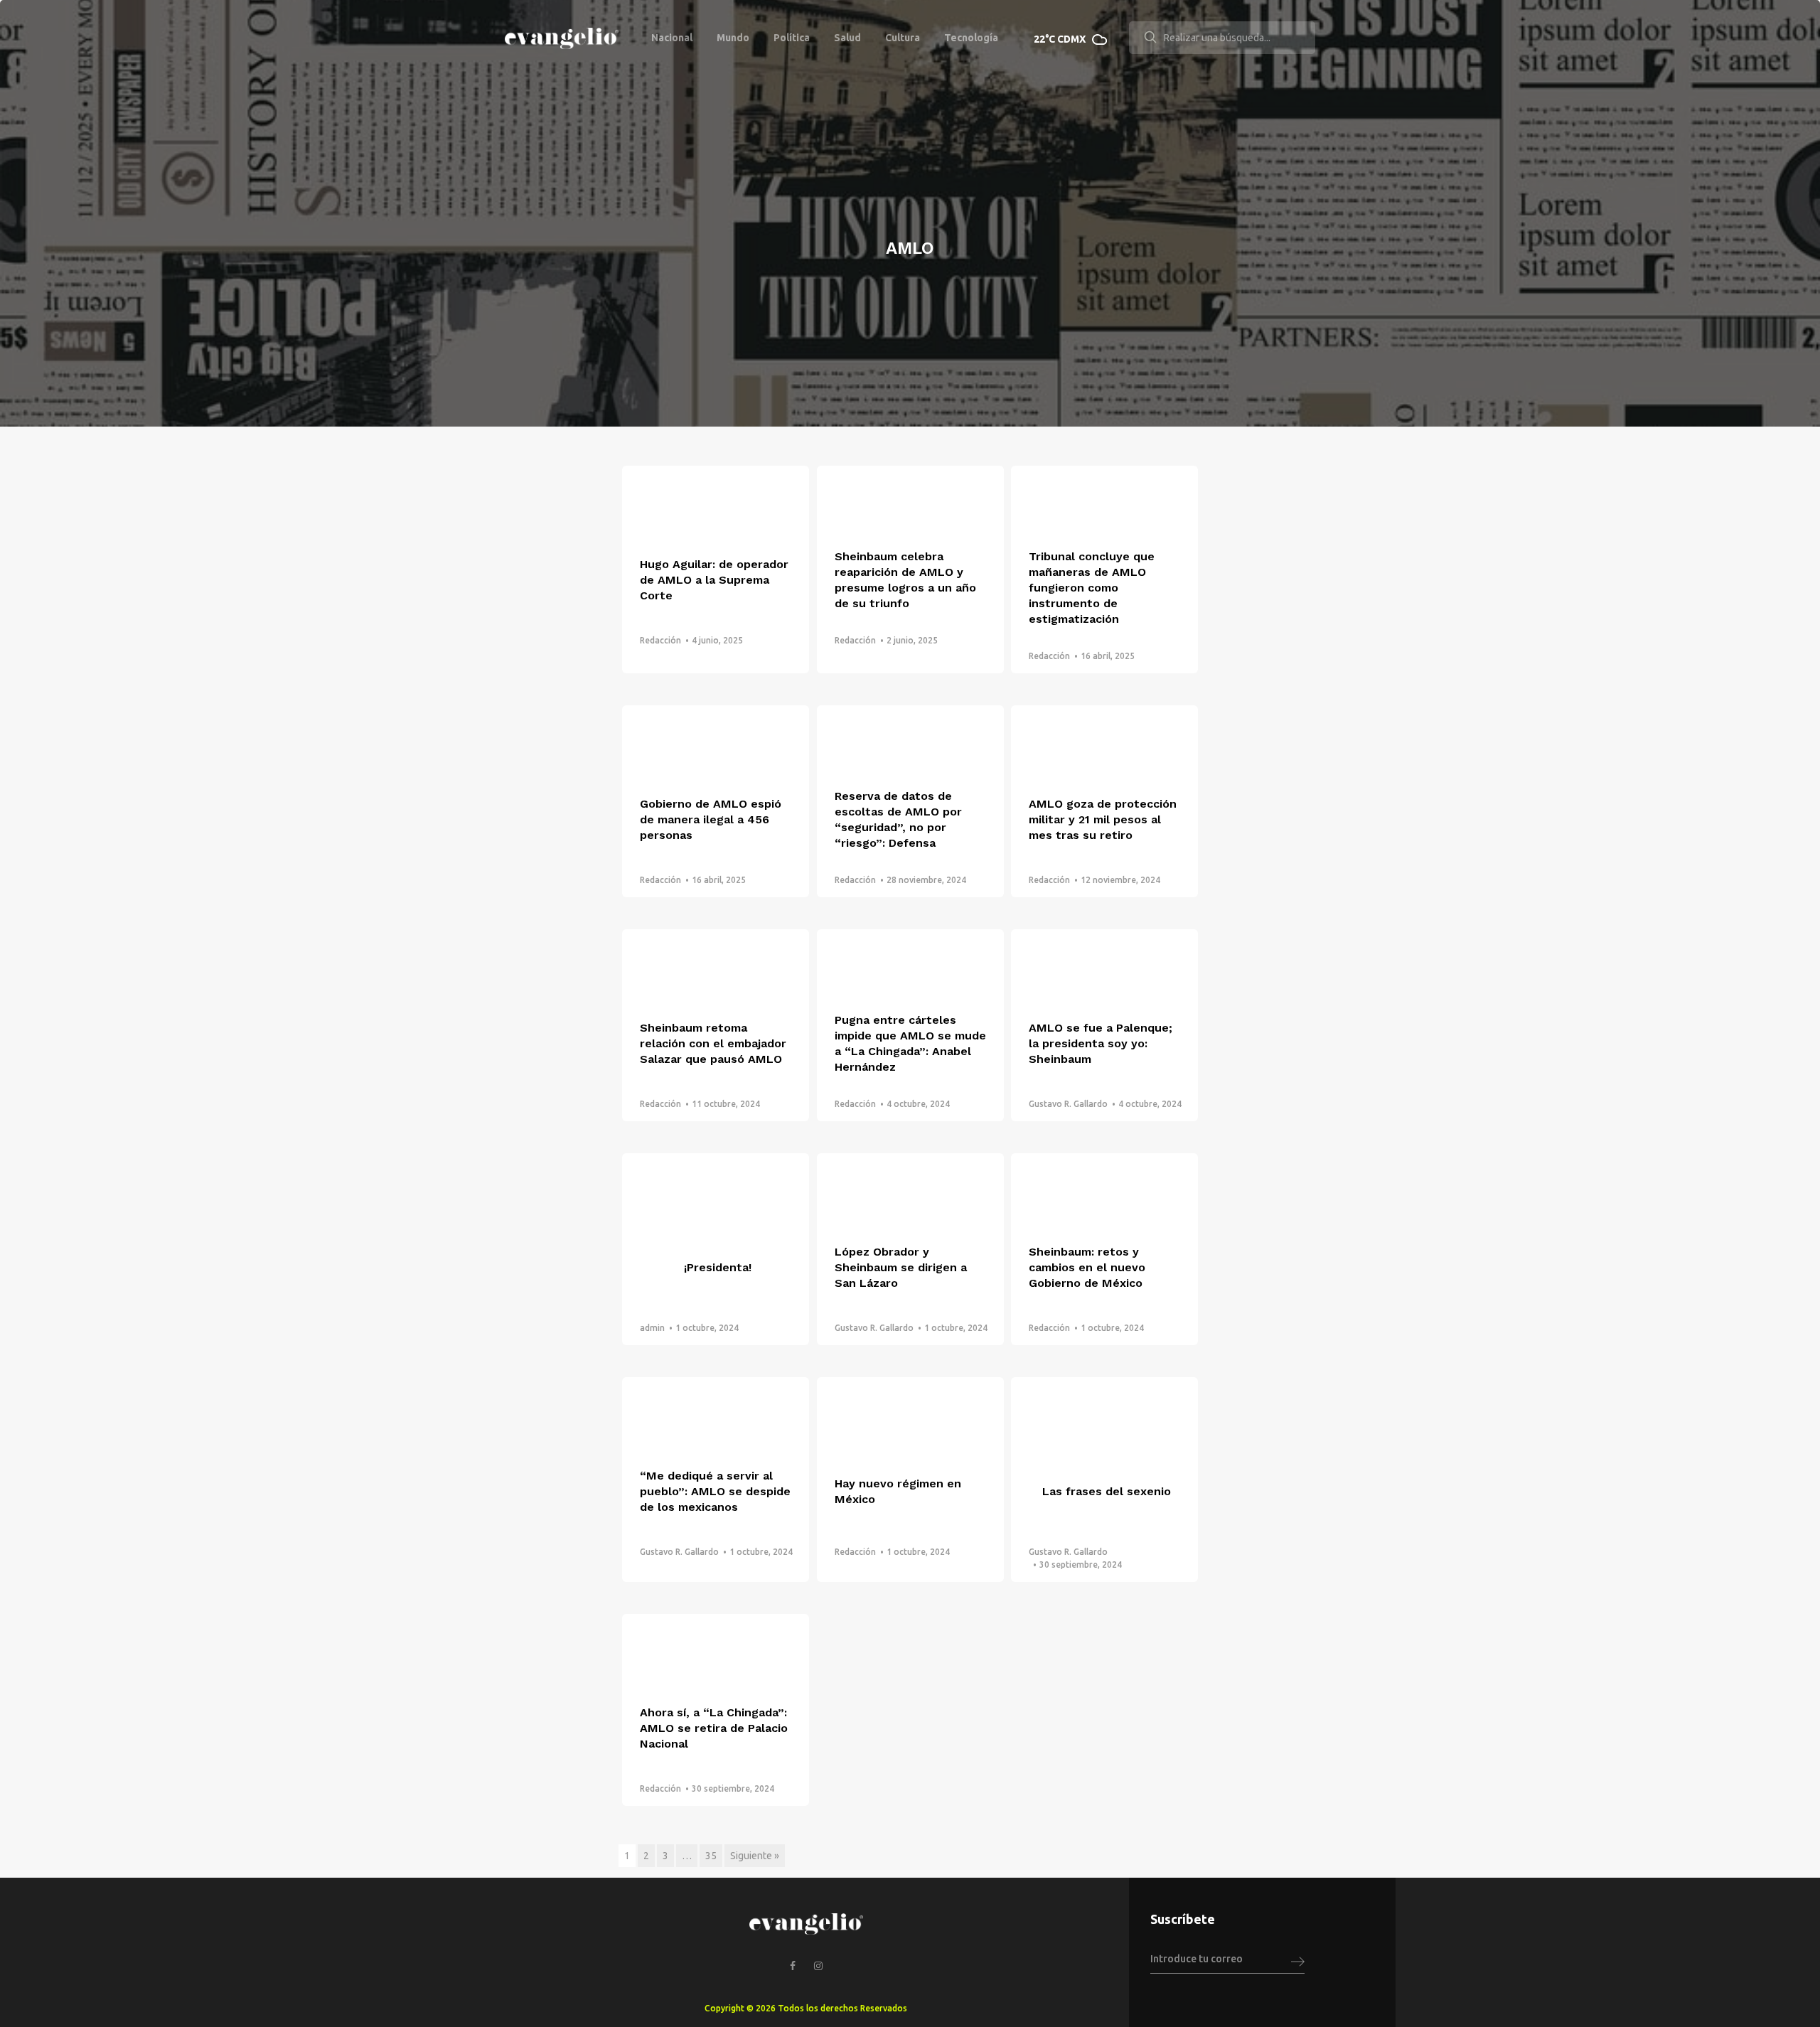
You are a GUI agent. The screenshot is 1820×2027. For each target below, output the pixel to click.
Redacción (660, 640)
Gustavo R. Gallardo (1068, 1104)
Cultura (903, 38)
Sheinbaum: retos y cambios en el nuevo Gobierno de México (1087, 1267)
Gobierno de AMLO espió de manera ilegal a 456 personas (711, 819)
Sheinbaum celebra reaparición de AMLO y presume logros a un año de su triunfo (905, 580)
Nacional (672, 38)
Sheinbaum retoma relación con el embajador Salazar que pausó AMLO (713, 1043)
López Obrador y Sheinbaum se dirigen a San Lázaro (901, 1267)
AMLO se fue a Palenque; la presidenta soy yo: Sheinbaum (1101, 1043)
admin (652, 1328)
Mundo (733, 38)
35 (711, 1856)
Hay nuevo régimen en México (898, 1491)
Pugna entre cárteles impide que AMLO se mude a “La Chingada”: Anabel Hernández (910, 1043)
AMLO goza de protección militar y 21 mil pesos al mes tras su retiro (1103, 819)
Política (792, 38)
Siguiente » (755, 1856)
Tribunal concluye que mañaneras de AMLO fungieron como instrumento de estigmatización (1092, 588)
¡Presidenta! (718, 1267)
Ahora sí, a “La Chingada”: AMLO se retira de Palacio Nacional (714, 1728)
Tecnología (971, 38)
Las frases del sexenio (1107, 1491)
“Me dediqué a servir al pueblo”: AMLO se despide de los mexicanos (715, 1491)
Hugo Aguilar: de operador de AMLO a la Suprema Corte (714, 580)
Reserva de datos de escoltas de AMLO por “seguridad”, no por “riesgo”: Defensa (898, 819)
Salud (847, 38)
